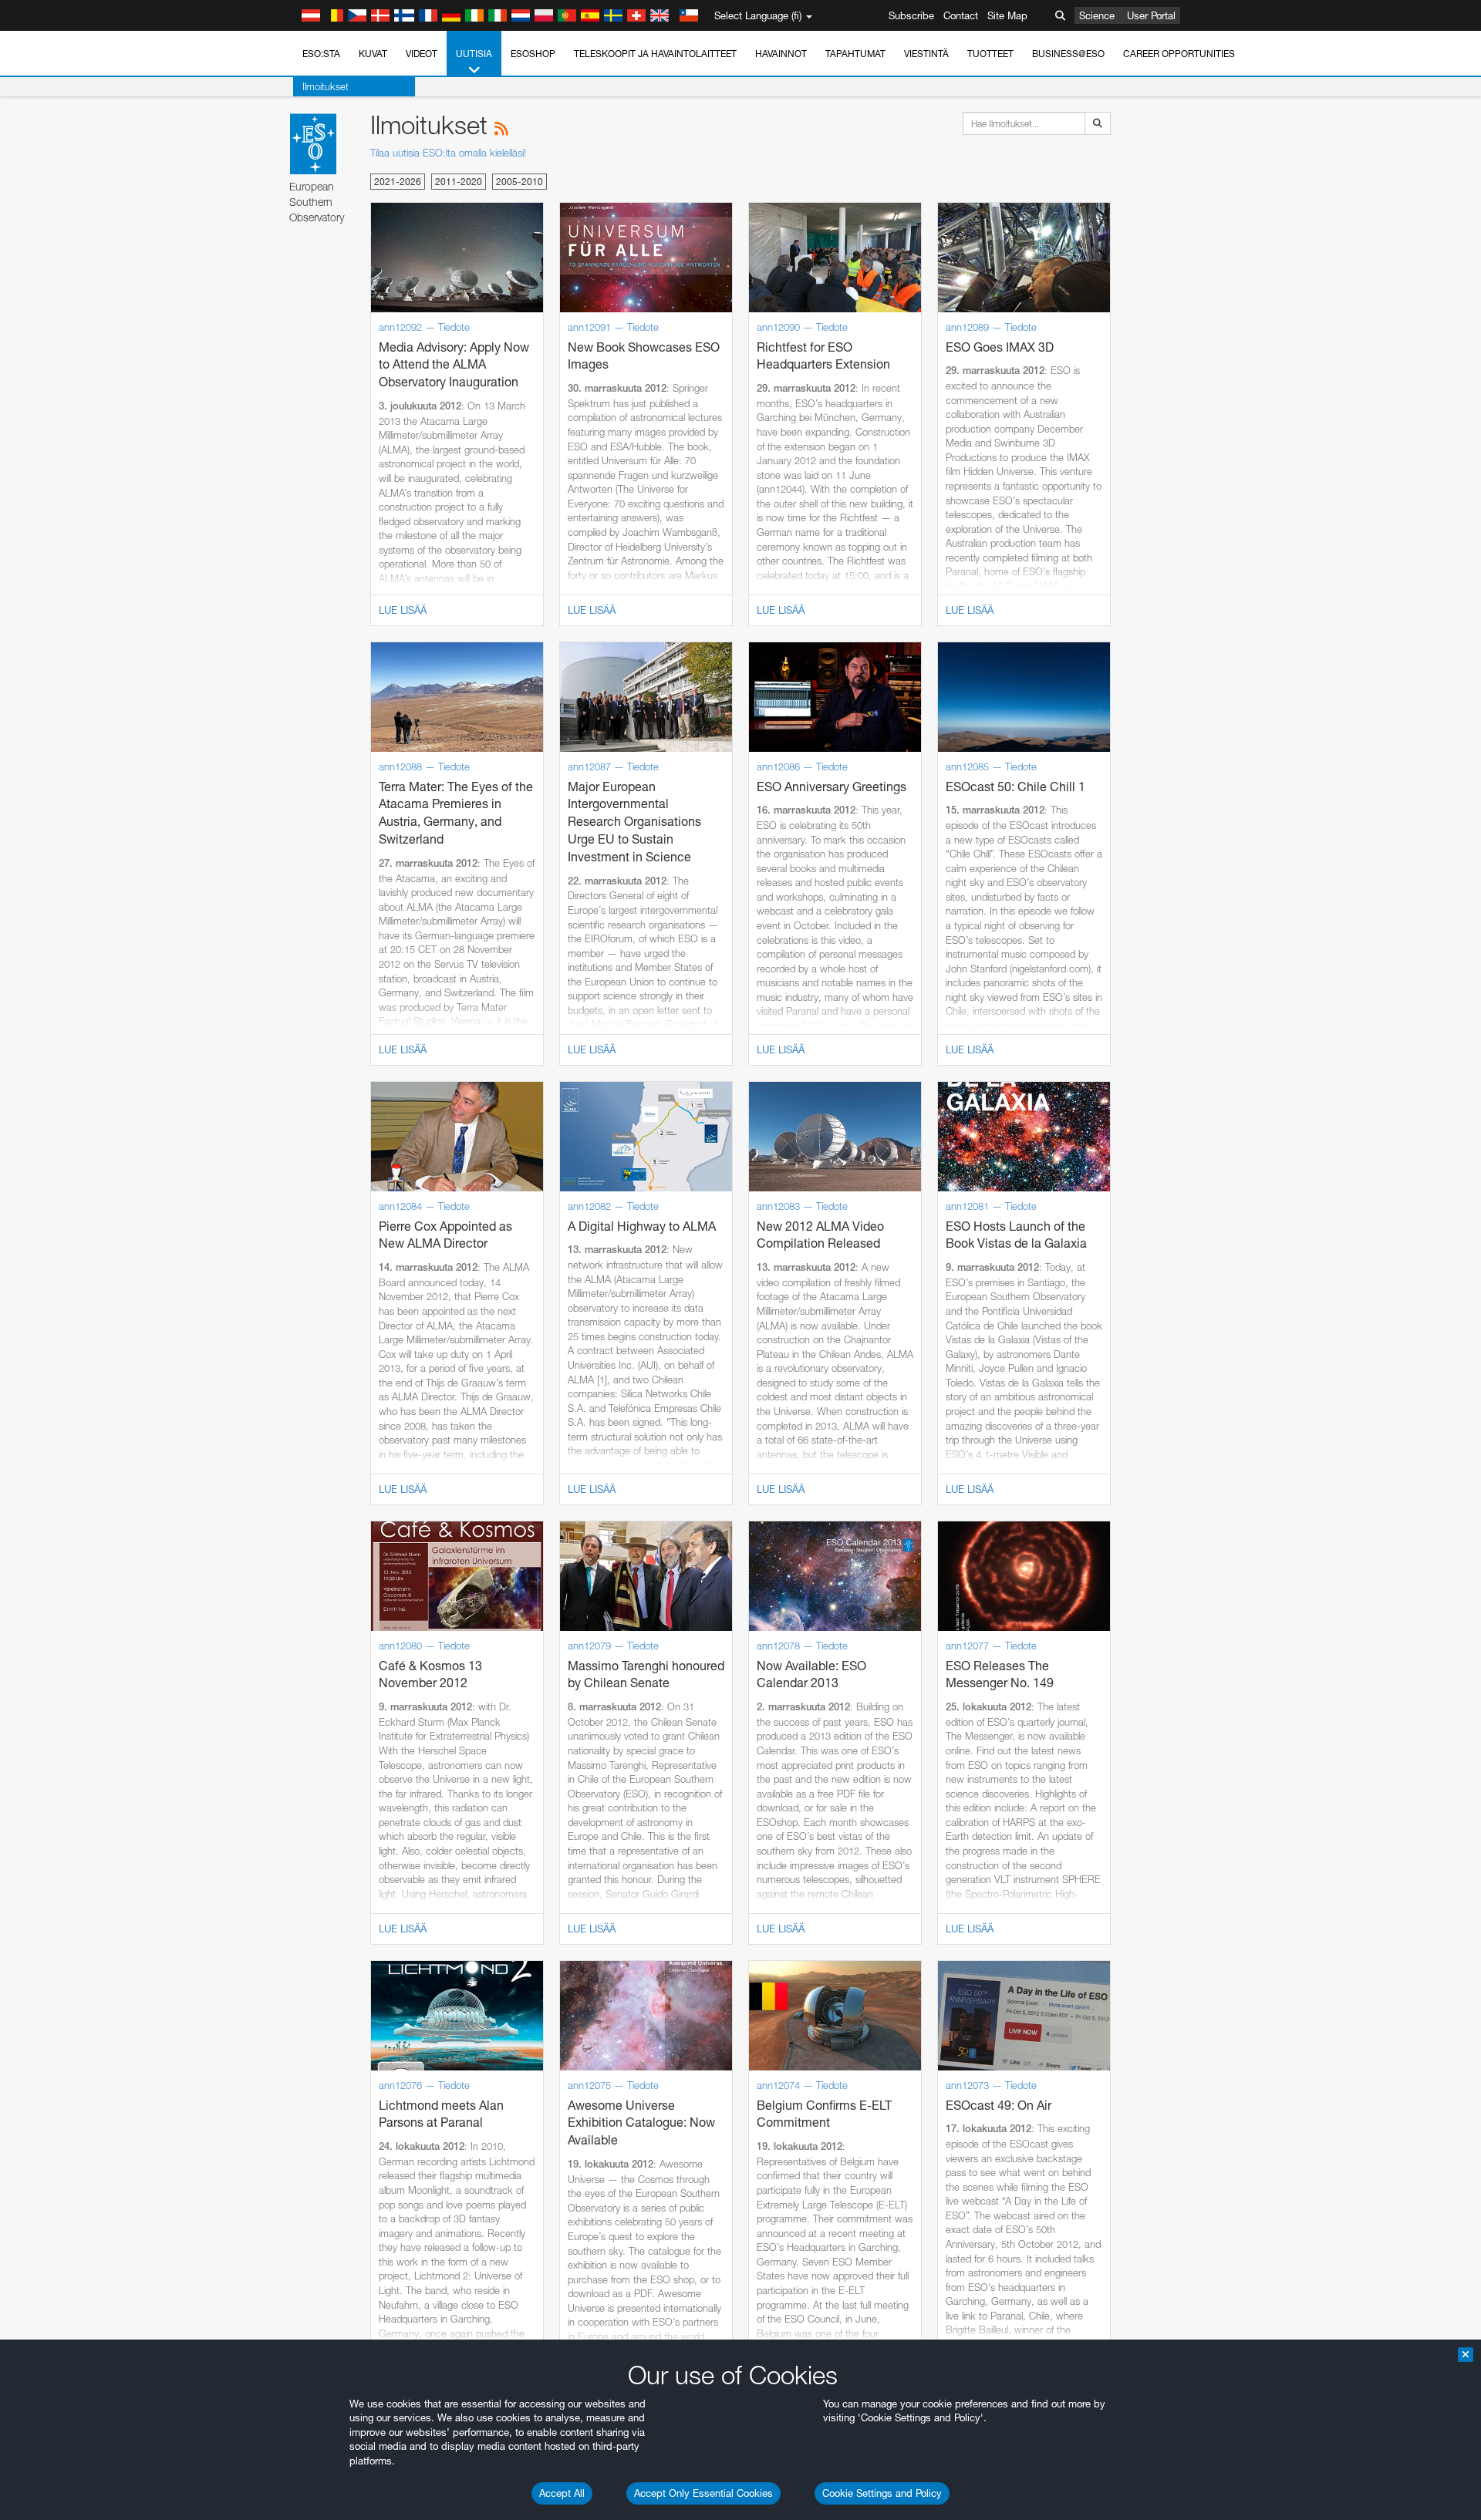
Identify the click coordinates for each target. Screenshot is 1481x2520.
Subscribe (911, 15)
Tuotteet (990, 54)
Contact (961, 15)
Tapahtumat (855, 54)
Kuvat (373, 54)
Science (1097, 15)
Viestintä (926, 54)
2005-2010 (520, 182)
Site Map (1007, 15)
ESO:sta (321, 54)
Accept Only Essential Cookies (703, 2493)
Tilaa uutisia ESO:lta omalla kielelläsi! (448, 153)
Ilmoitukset (326, 86)
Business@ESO (1068, 54)
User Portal (1151, 15)
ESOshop (533, 54)
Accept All (562, 2493)
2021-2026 (398, 182)
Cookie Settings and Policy (882, 2493)
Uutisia (474, 54)
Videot (422, 54)
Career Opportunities (1179, 54)
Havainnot (781, 54)
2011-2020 (459, 182)
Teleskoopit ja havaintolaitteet (655, 54)
